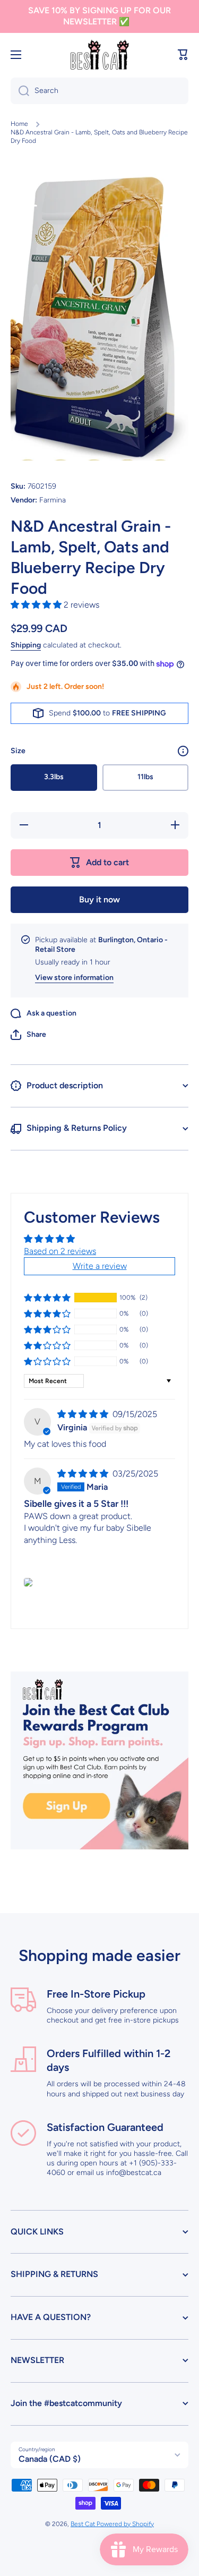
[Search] (20, 91)
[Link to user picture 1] (28, 1582)
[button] (183, 55)
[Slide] (183, 751)
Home (19, 124)
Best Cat (84, 2524)
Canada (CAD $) (50, 2459)
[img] (84, 1414)
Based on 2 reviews (60, 1251)
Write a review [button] (100, 1266)
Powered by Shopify (125, 2524)
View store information (74, 978)
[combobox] (99, 91)
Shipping (26, 645)
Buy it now (99, 899)
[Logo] (100, 55)
